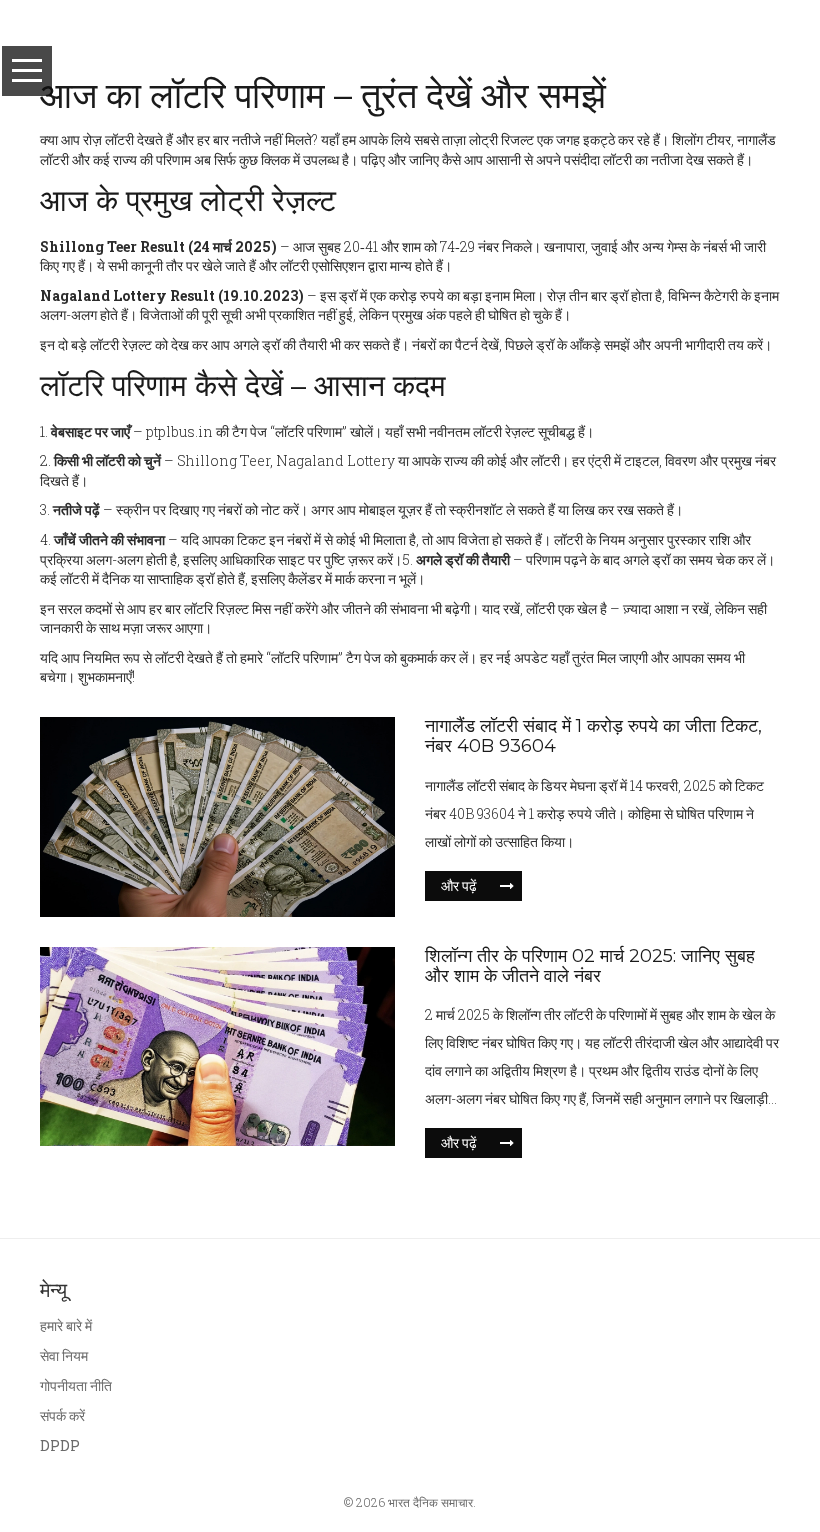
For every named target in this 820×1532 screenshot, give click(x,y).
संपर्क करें (62, 1415)
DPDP (60, 1445)
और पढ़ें (459, 885)
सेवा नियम (64, 1355)
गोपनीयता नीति (76, 1385)
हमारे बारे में (66, 1325)
